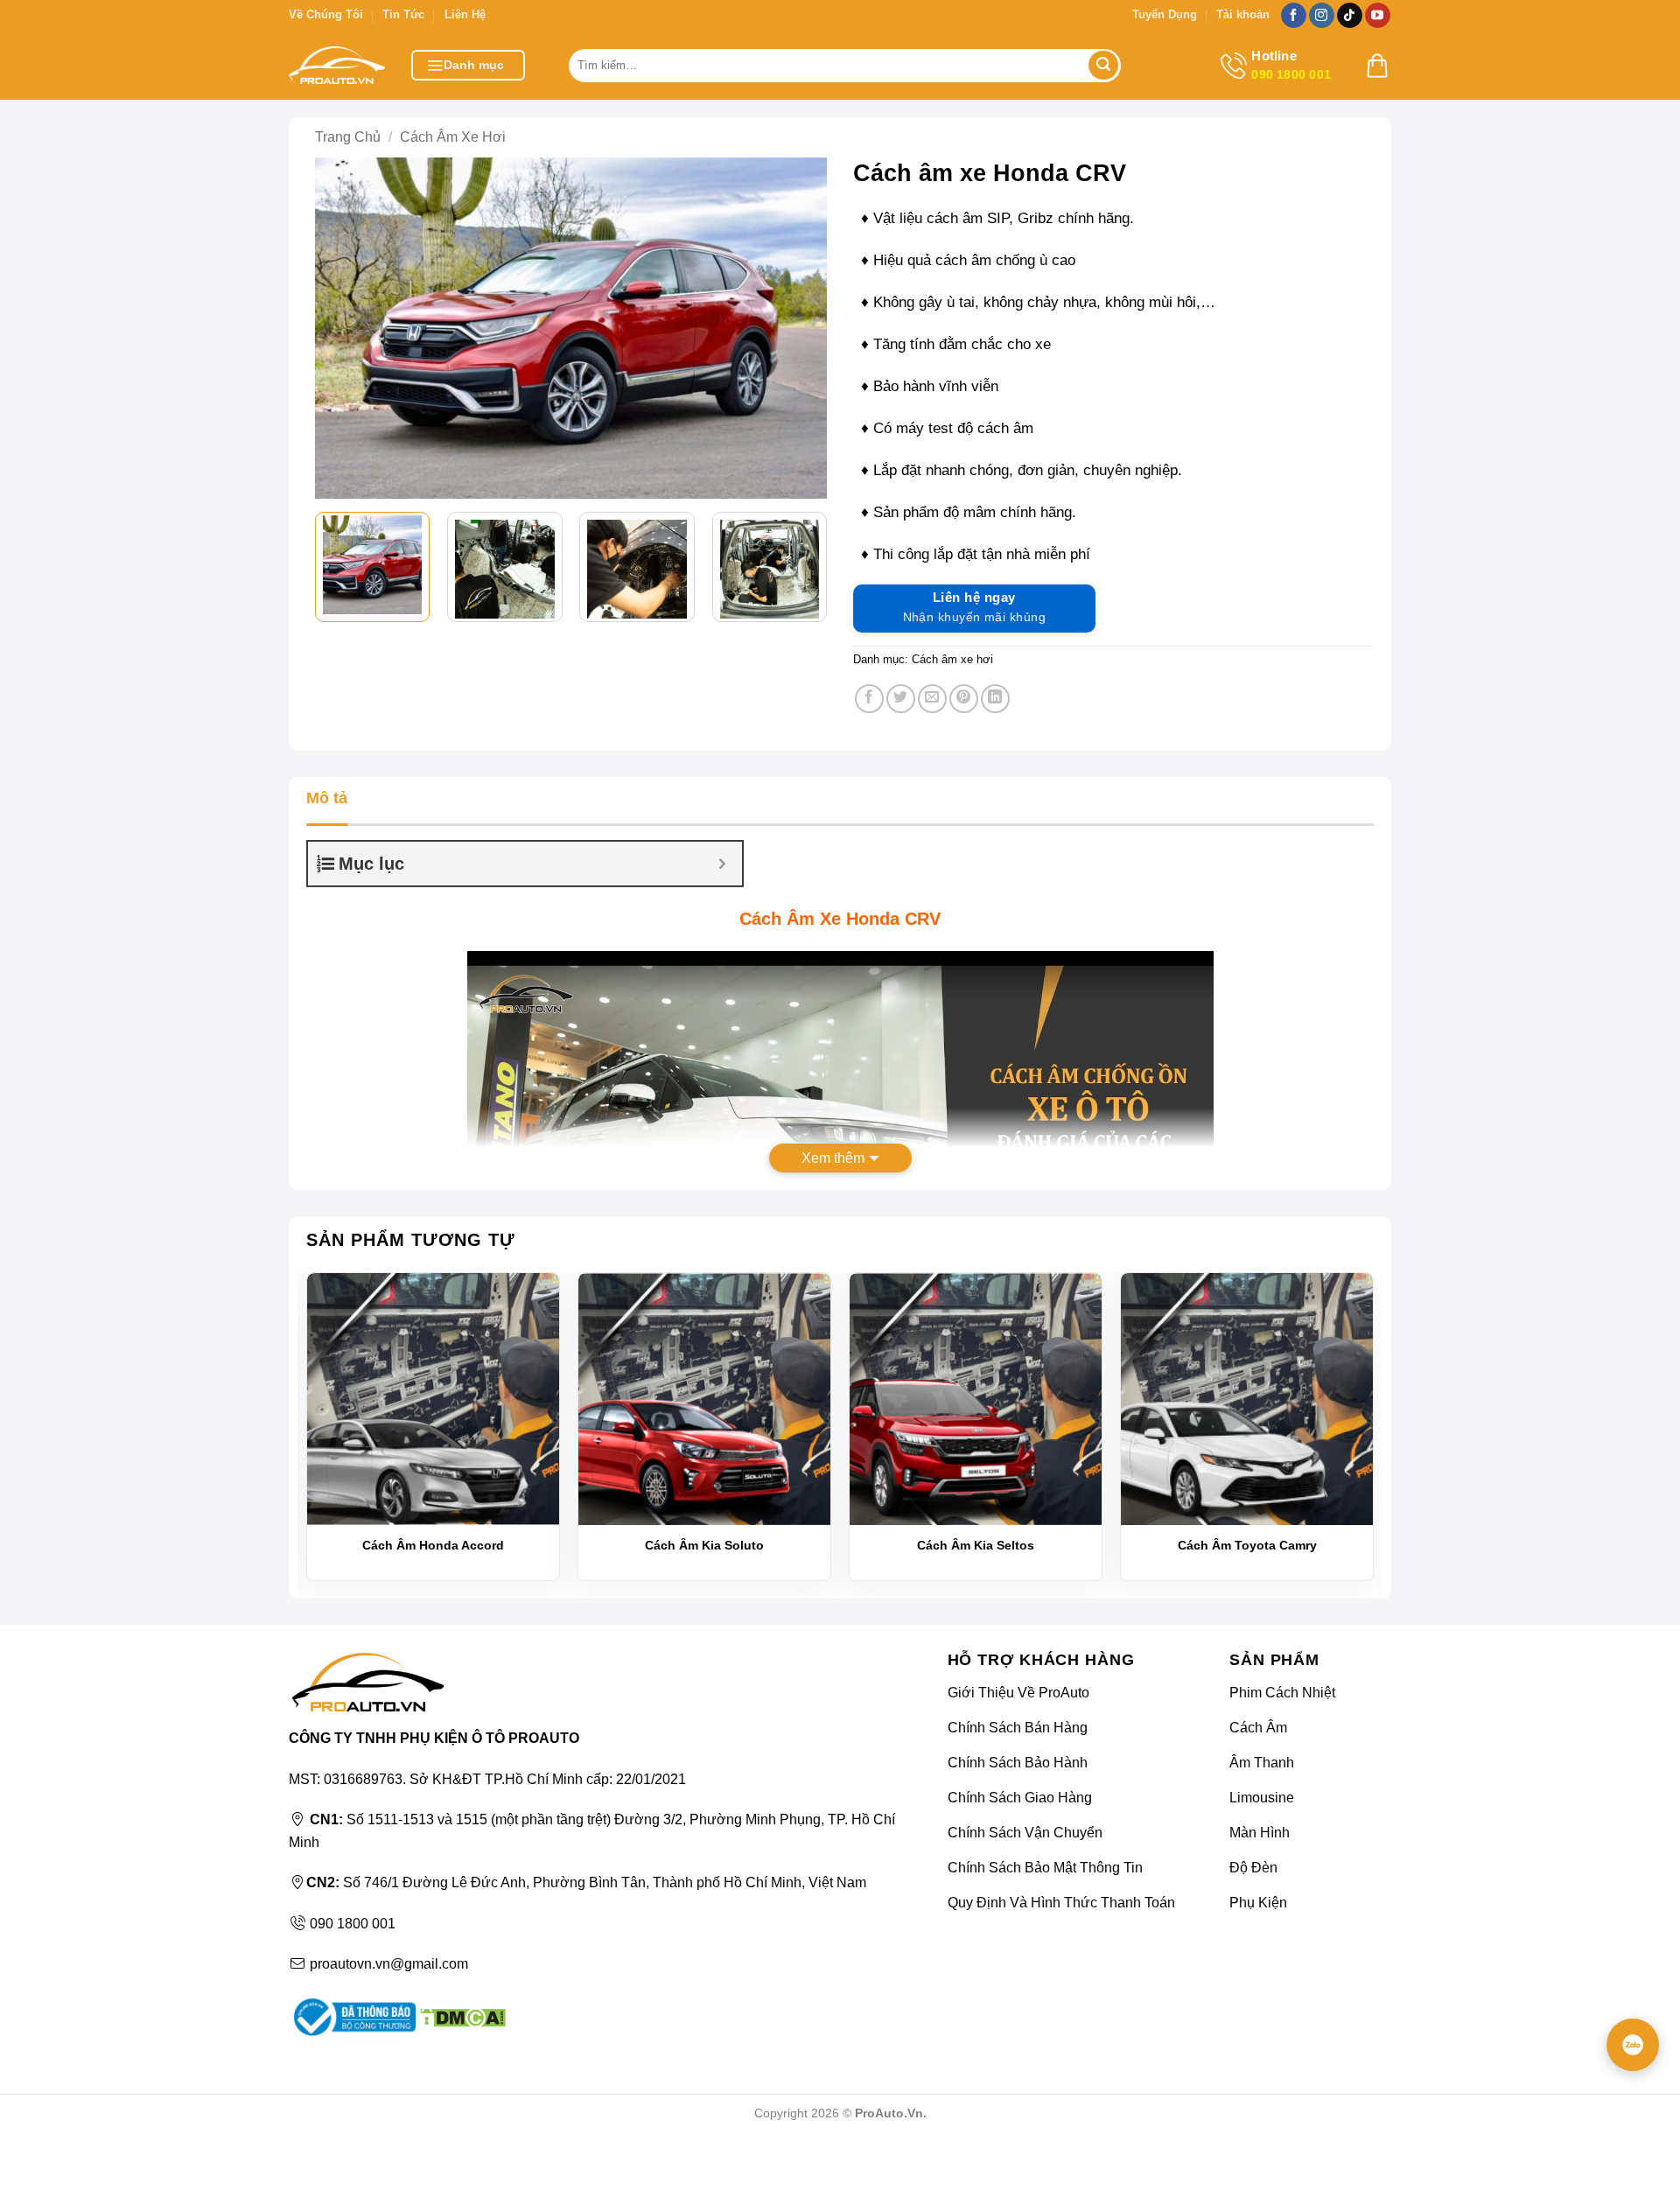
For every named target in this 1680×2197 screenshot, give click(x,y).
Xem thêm (833, 1158)
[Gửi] (1103, 66)
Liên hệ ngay (974, 607)
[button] (468, 65)
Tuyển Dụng (1165, 14)
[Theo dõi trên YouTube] (1378, 16)
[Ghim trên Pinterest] (964, 699)
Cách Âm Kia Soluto (704, 1545)
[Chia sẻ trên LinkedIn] (995, 699)
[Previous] (341, 328)
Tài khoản (1243, 14)
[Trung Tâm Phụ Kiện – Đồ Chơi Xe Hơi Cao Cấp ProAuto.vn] (337, 65)
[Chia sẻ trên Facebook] (869, 699)
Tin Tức (403, 14)
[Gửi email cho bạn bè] (932, 699)
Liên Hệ (465, 14)
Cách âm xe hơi (453, 137)
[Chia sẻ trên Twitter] (901, 699)
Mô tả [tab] (327, 798)
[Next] (801, 328)
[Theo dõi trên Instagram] (1322, 16)
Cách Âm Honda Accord (433, 1545)
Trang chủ (348, 137)
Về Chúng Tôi (326, 14)
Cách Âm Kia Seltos (976, 1545)
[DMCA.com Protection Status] (461, 2016)
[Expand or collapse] (722, 864)
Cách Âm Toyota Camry (1247, 1545)
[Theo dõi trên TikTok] (1350, 16)
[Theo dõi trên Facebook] (1294, 16)
